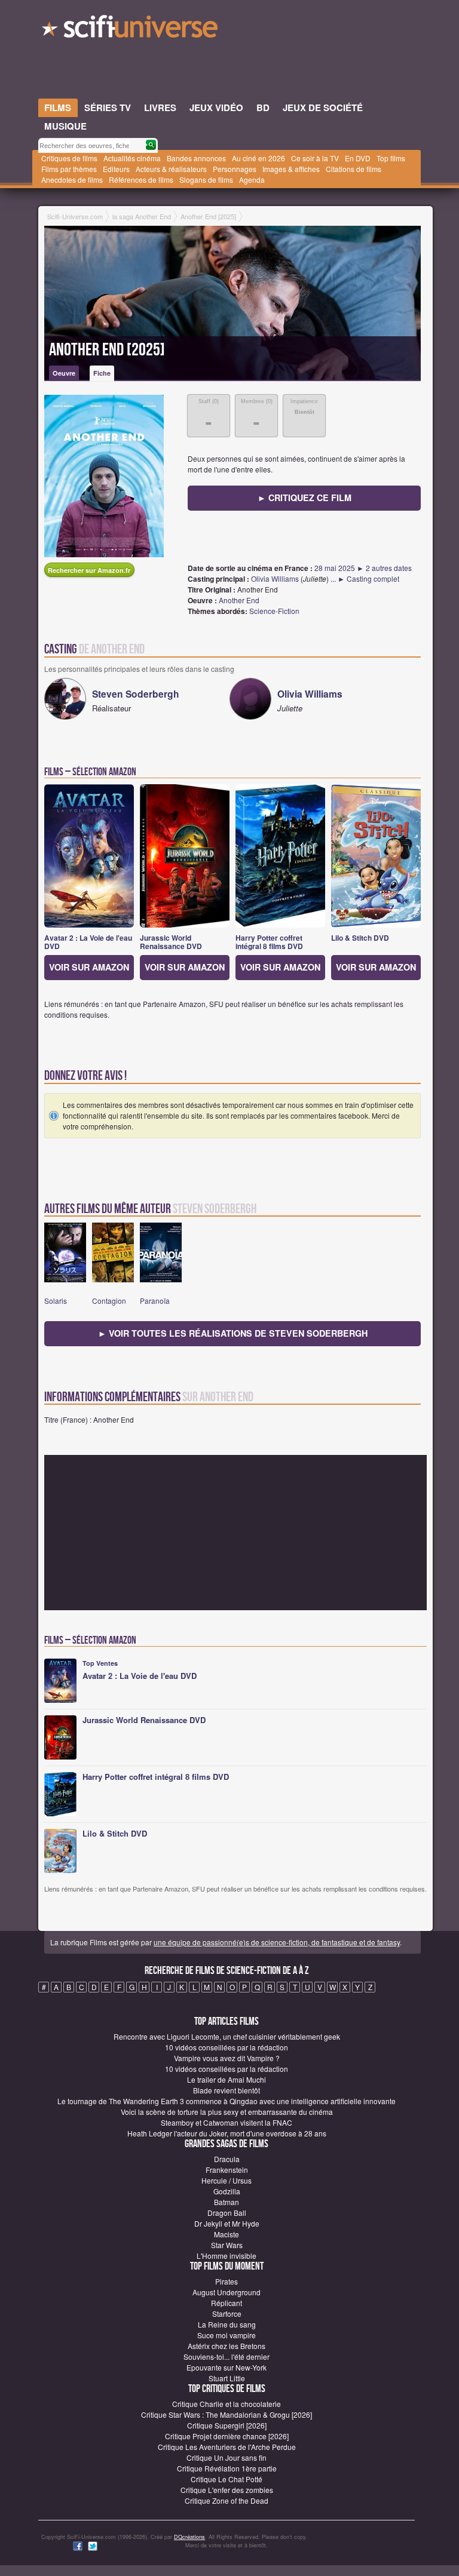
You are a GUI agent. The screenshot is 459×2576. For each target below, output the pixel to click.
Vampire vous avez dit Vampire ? (227, 2058)
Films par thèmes (69, 169)
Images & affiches (291, 169)
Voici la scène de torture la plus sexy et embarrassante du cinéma (227, 2112)
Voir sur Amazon (89, 967)
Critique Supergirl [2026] (227, 2425)
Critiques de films (69, 158)
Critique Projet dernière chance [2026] (227, 2436)
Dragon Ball (227, 2213)
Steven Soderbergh (136, 694)
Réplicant (227, 2303)
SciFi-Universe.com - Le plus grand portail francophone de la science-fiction (131, 30)
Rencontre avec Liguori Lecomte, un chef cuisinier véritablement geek (227, 2036)
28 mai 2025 (335, 568)
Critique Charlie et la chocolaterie (227, 2404)
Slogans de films (206, 179)
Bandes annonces (196, 158)
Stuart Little (227, 2378)
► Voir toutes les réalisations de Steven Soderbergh (233, 1333)
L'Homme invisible (227, 2256)
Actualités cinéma (132, 158)
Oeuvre (64, 373)
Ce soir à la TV (315, 158)
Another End (239, 600)
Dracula (227, 2159)
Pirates (227, 2281)
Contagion (109, 1301)
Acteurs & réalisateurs (171, 169)
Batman (227, 2202)
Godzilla (227, 2191)
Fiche (102, 373)
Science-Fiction (274, 611)
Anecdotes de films (72, 179)
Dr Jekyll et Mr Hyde (227, 2223)
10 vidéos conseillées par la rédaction (227, 2047)
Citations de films (354, 169)
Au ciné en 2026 (258, 158)
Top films (391, 158)
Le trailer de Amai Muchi (227, 2079)
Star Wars (227, 2245)
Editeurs (116, 169)
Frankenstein (227, 2170)
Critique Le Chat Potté (227, 2479)
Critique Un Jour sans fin (227, 2457)
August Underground (227, 2292)
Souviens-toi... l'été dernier (227, 2357)
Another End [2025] (107, 350)
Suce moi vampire (227, 2335)
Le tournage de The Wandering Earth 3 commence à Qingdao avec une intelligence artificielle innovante (227, 2101)
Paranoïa (155, 1301)
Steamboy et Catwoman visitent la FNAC (227, 2122)
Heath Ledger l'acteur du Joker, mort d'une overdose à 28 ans (227, 2133)
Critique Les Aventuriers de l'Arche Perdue (227, 2447)
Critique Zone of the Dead (227, 2500)
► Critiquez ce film (305, 498)
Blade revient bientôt (227, 2090)
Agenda (252, 179)
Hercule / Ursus (227, 2180)
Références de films (141, 179)
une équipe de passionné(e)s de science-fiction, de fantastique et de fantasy (277, 1942)
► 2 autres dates (384, 568)
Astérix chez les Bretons (227, 2346)
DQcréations (189, 2537)
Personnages (235, 169)
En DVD (358, 158)
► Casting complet (368, 578)
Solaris (56, 1301)
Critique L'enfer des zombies (227, 2490)
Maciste (227, 2234)
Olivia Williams (275, 578)
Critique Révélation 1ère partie (227, 2468)
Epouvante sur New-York (227, 2367)
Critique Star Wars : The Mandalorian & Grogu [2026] (227, 2414)
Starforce (227, 2314)
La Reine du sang (227, 2324)
